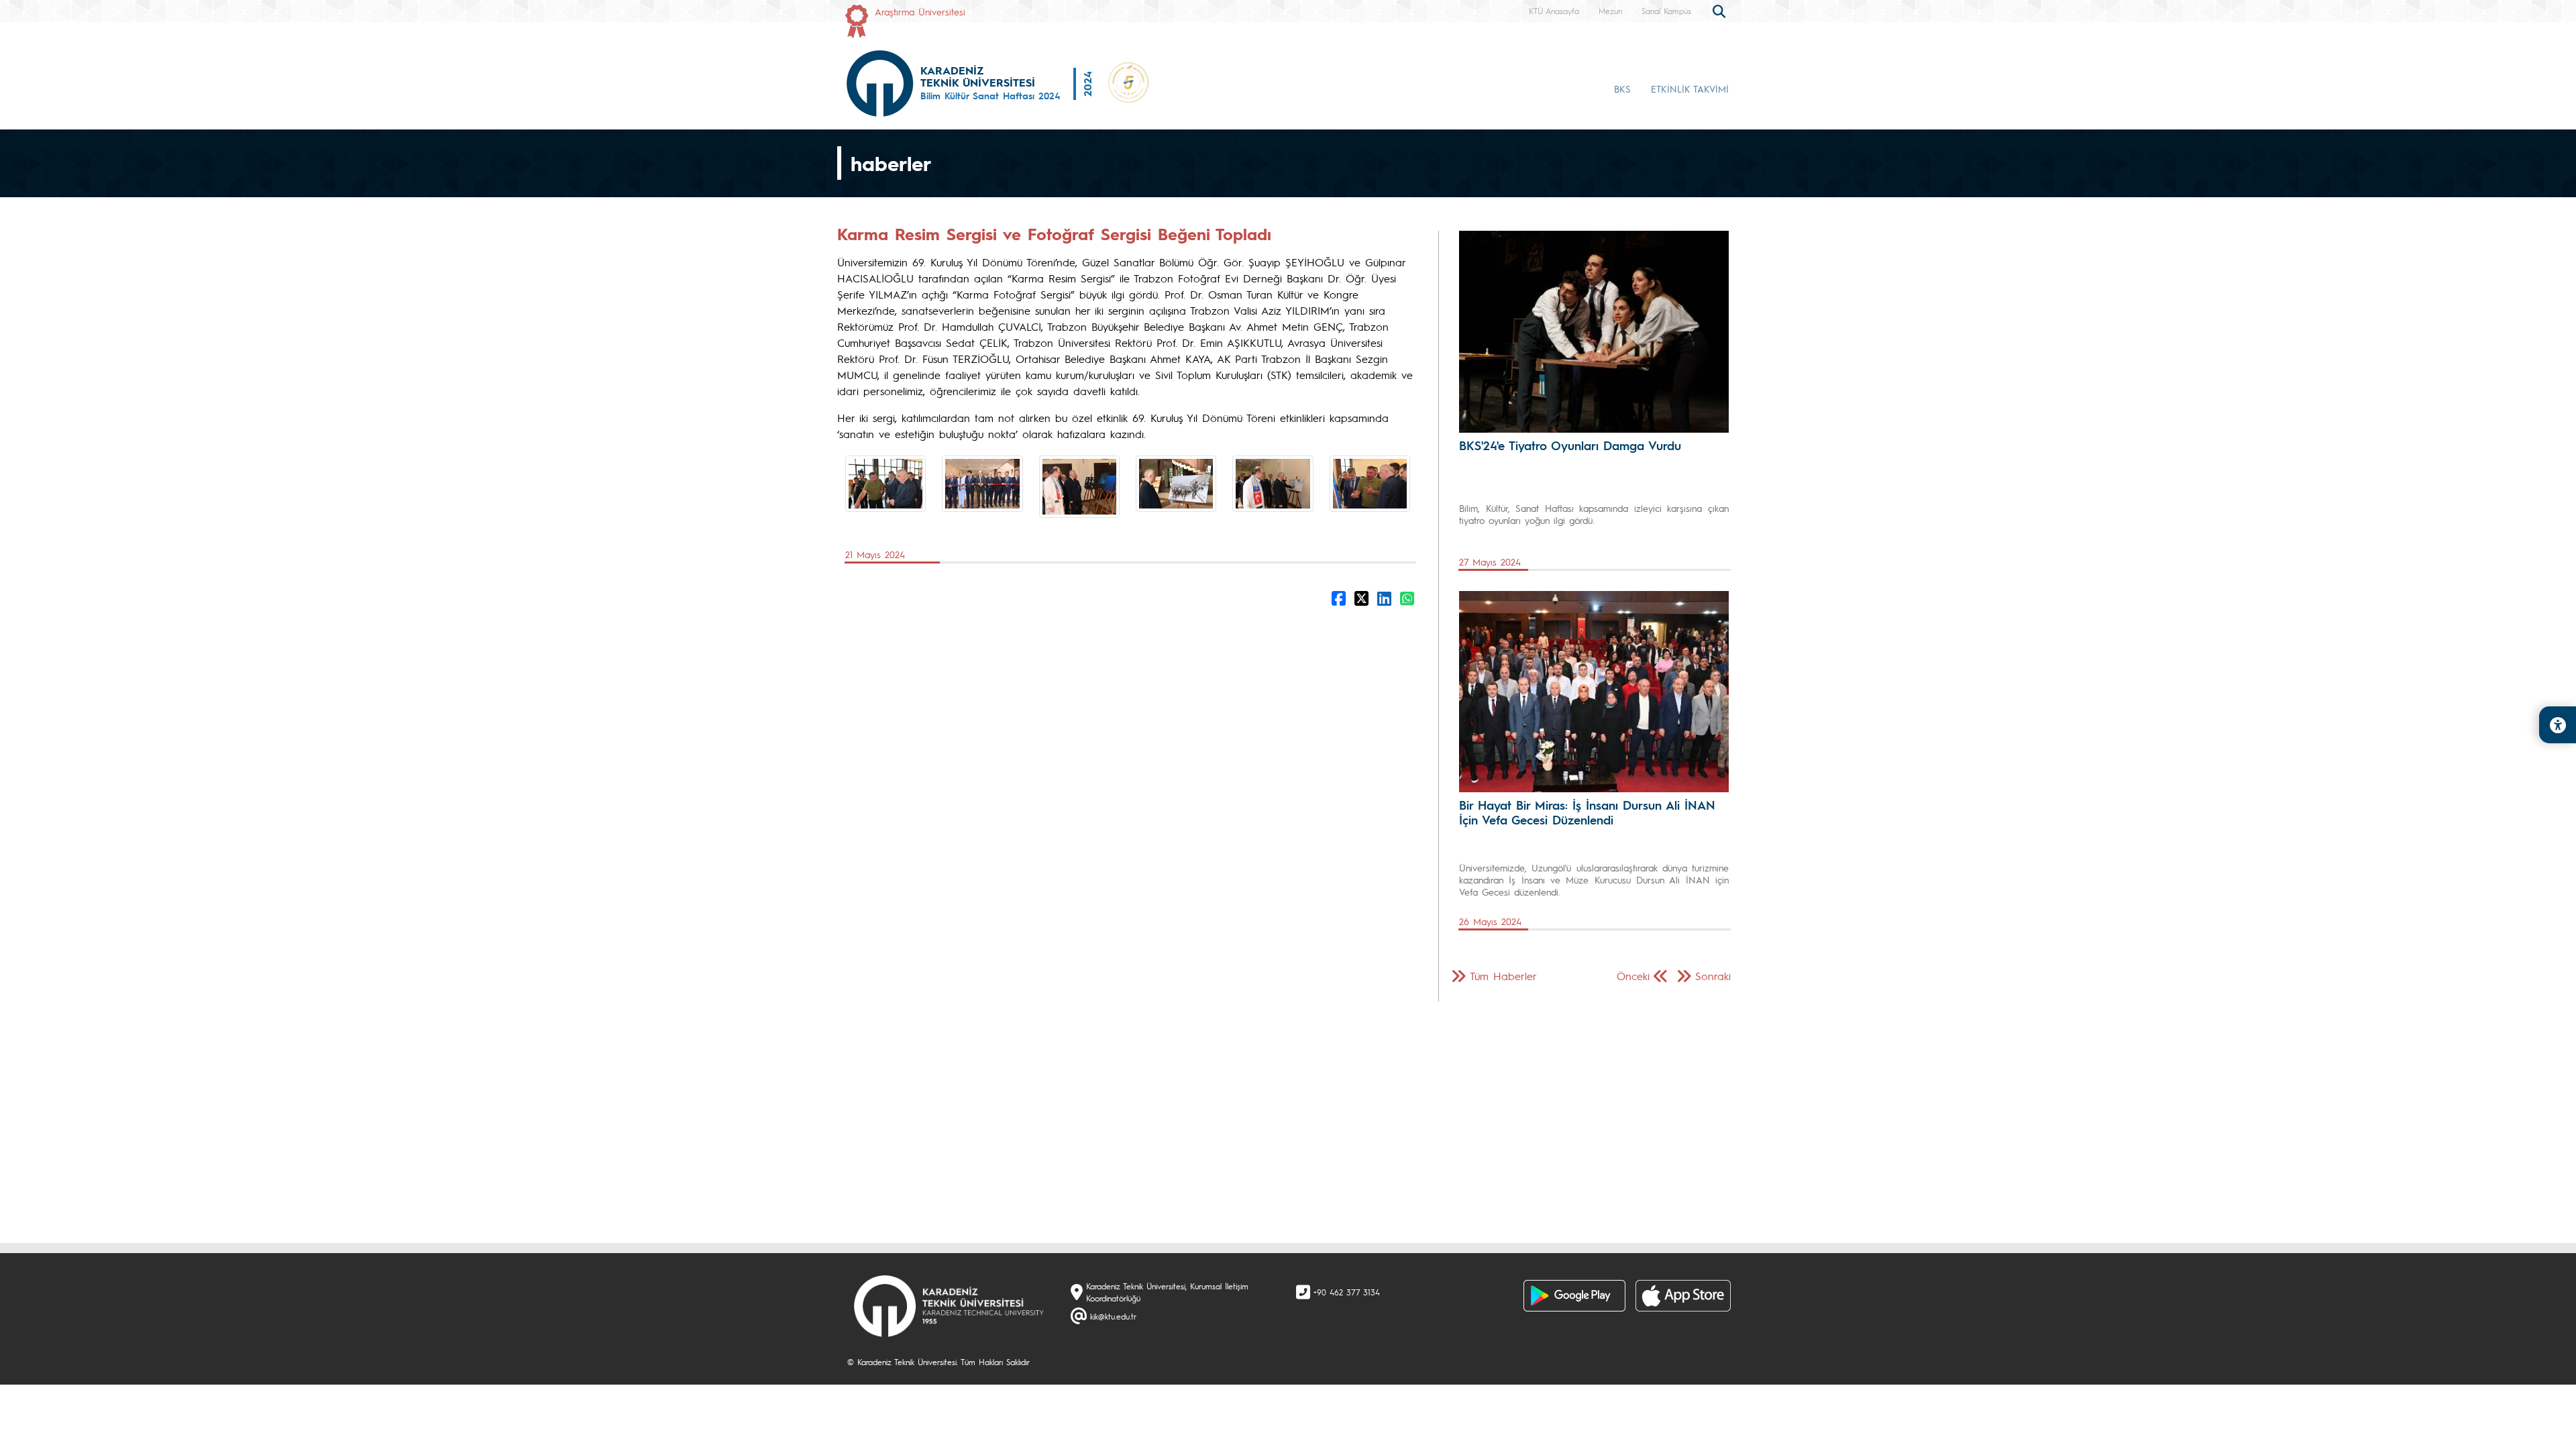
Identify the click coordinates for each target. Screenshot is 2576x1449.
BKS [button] (1622, 89)
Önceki (1633, 976)
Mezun (1610, 11)
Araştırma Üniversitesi (920, 11)
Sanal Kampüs (1666, 11)
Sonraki (1713, 976)
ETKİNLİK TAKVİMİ (1690, 89)
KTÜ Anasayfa (1554, 11)
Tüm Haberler (1503, 976)
